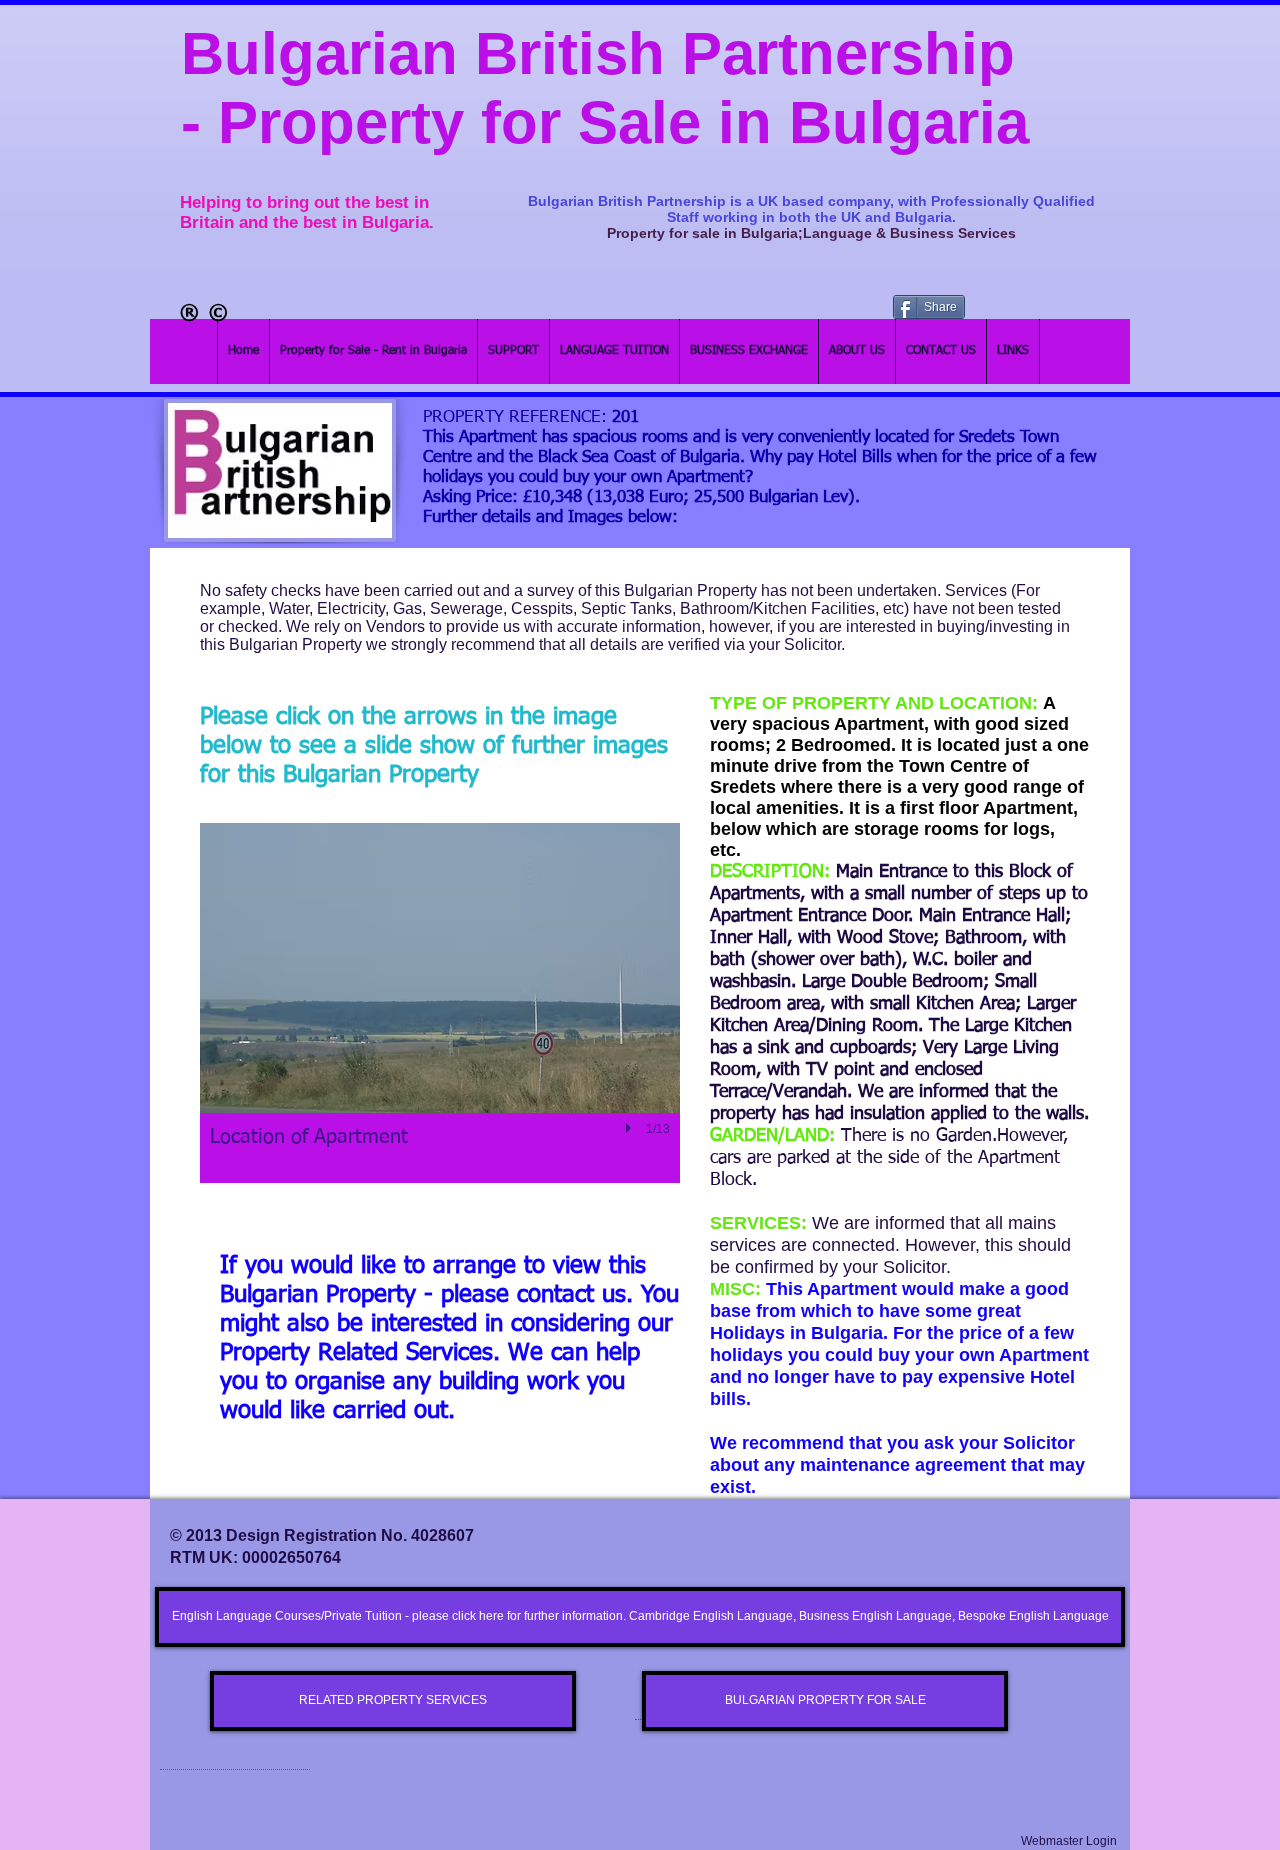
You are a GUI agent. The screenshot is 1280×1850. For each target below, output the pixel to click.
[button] (440, 1003)
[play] (631, 1128)
